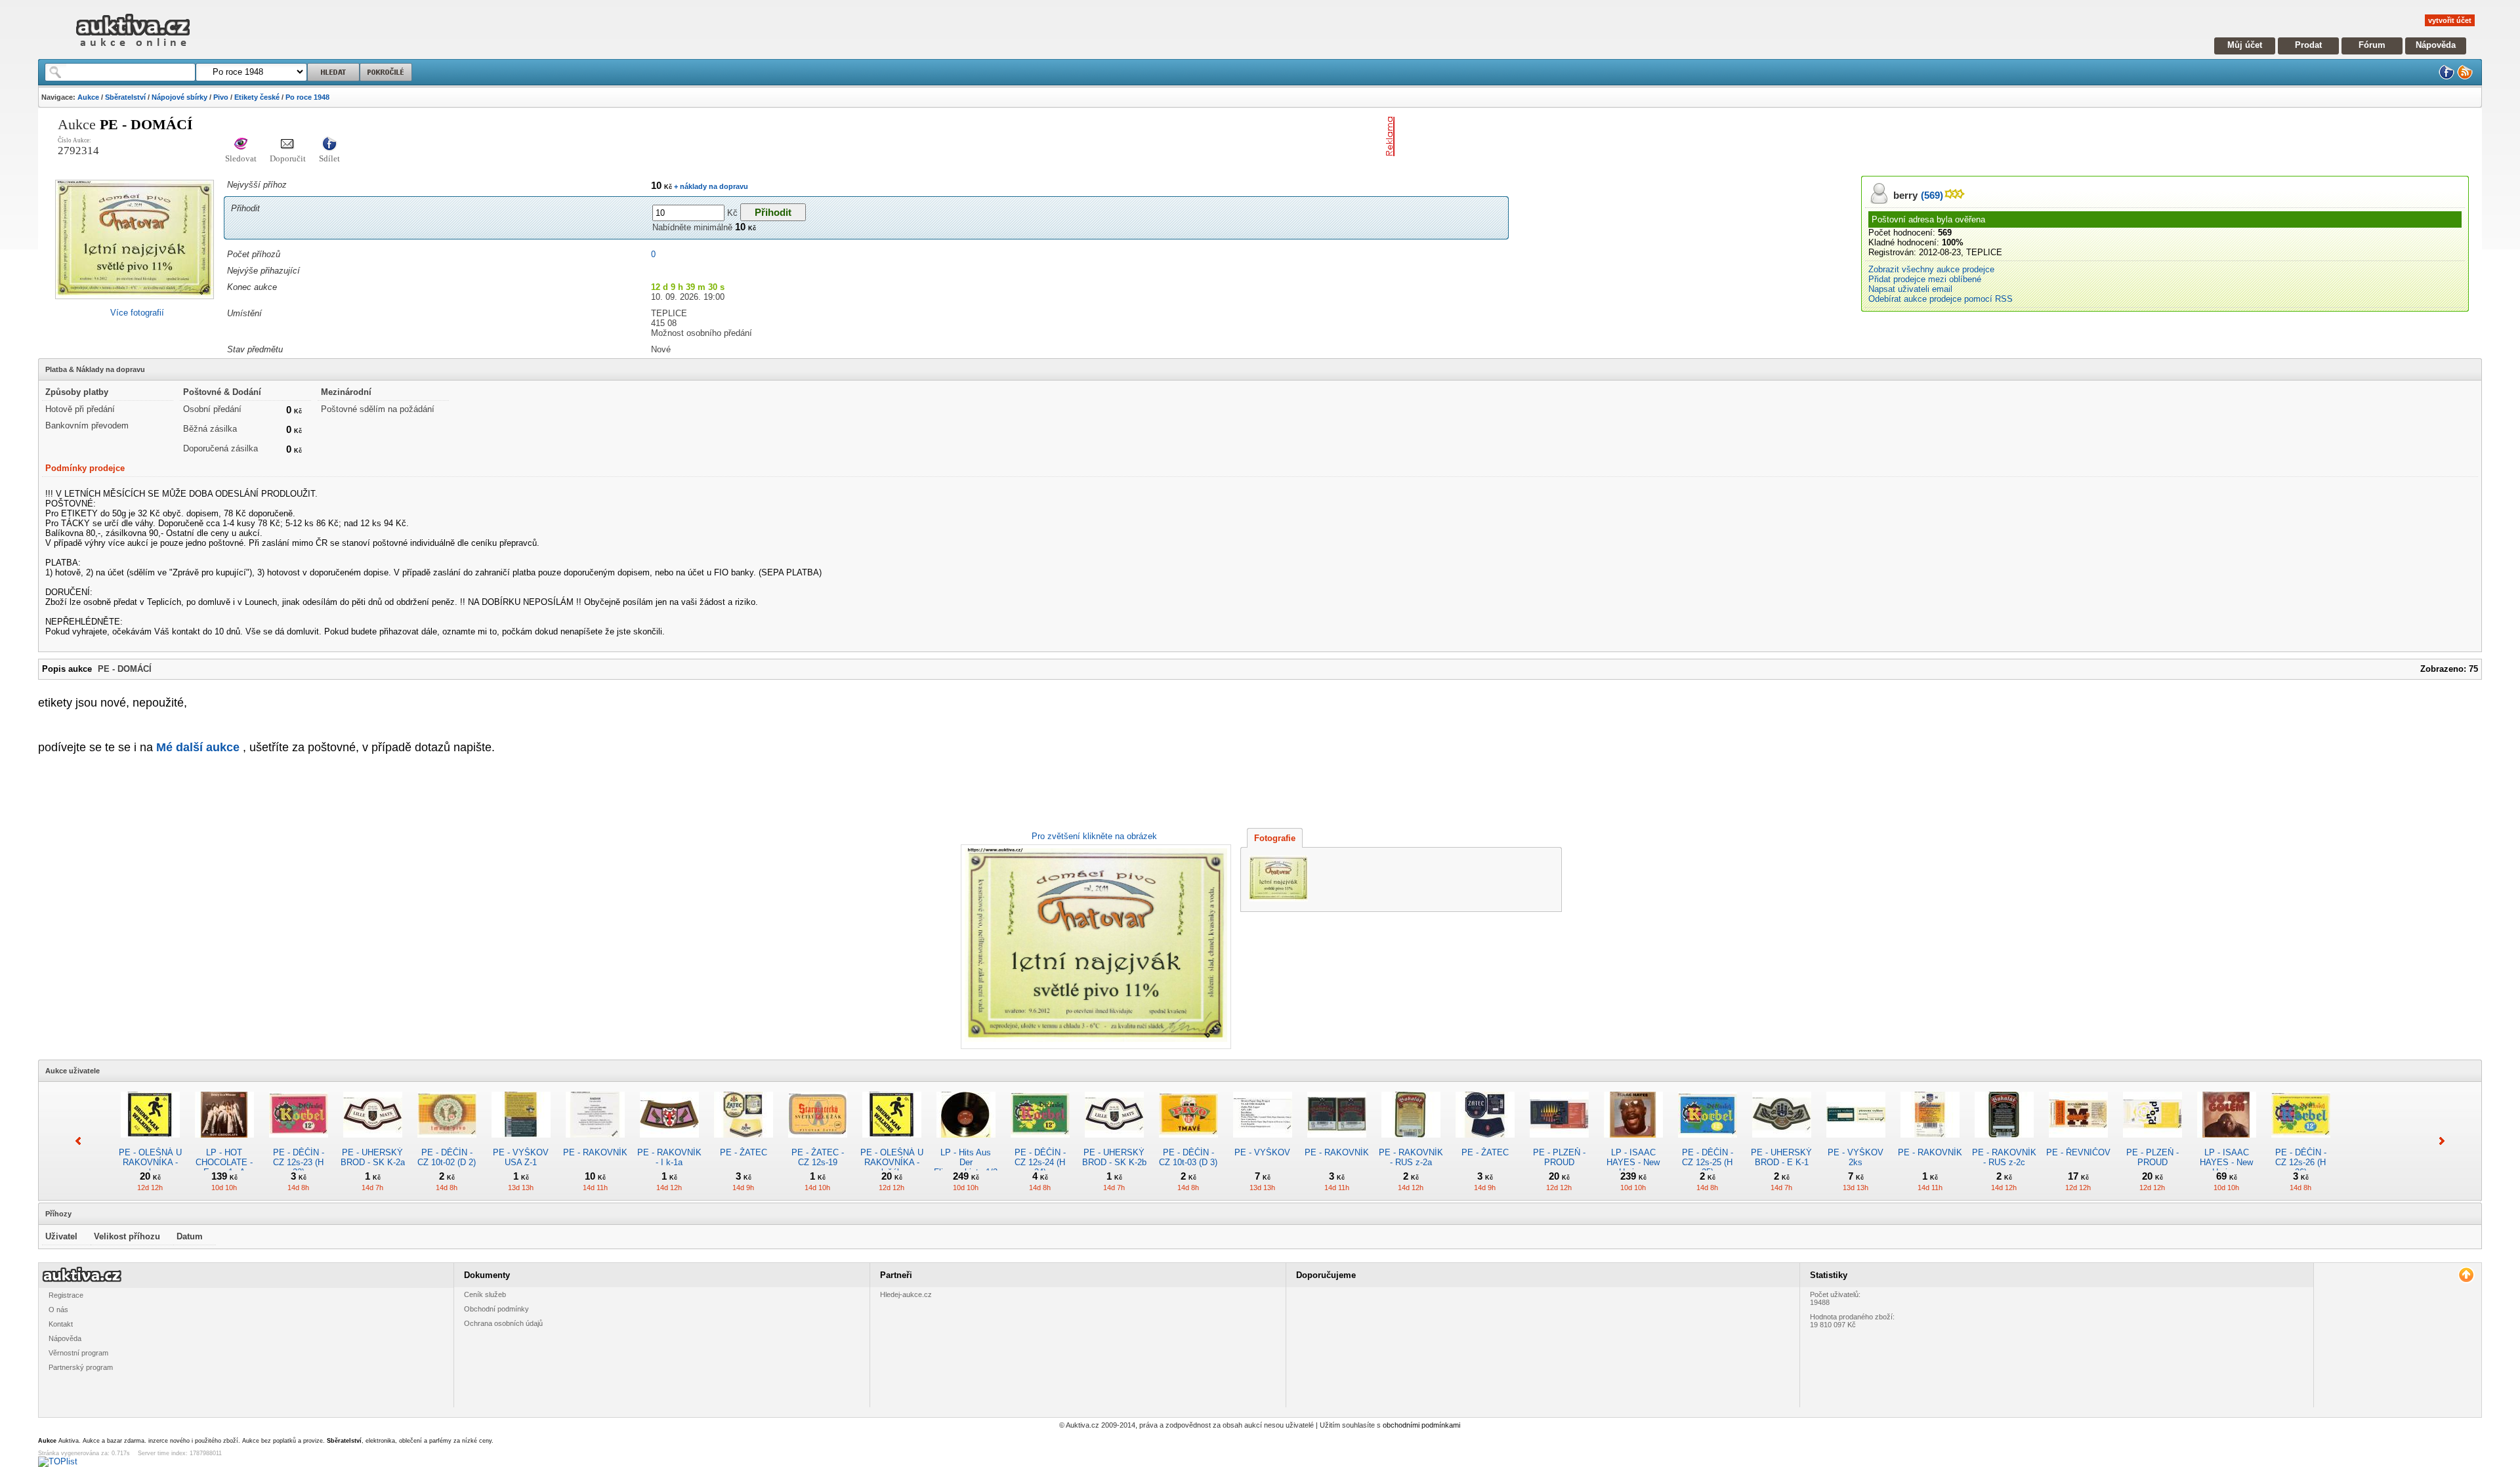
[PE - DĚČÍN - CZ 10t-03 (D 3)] (1188, 1143)
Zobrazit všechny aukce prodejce (1931, 269)
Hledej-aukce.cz (906, 1294)
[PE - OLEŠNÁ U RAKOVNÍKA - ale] (150, 1143)
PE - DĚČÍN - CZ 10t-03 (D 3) (1188, 1157)
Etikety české (257, 97)
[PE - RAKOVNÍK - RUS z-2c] (2004, 1143)
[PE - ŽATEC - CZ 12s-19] (818, 1143)
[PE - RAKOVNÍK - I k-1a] (669, 1143)
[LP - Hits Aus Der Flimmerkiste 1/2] (966, 1143)
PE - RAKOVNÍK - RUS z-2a (1411, 1157)
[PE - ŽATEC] (744, 1143)
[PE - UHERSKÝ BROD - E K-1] (1782, 1143)
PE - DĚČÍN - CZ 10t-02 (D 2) (447, 1157)
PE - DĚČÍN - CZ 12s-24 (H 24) (1040, 1162)
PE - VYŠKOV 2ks (1856, 1157)
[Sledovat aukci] (241, 145)
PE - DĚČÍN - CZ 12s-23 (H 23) (299, 1162)
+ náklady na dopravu (710, 186)
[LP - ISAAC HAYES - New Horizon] (1633, 1143)
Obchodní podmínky (496, 1309)
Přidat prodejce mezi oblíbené (1925, 279)
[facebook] (2446, 77)
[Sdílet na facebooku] (329, 145)
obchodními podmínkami (1421, 1425)
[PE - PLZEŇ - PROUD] (1559, 1143)
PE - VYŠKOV (1262, 1152)
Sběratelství (125, 97)
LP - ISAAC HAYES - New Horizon (1633, 1162)
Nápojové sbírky (179, 97)
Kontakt (61, 1324)
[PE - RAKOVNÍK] (595, 1143)
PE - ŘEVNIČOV (2078, 1152)
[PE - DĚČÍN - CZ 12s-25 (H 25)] (1708, 1143)
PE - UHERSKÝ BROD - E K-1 (1781, 1157)
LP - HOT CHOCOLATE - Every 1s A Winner (224, 1167)
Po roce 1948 (307, 97)
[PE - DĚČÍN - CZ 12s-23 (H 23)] (299, 1143)
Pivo (221, 97)
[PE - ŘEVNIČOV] (2078, 1143)
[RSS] (2465, 77)
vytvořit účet (2450, 20)
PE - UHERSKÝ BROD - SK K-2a (373, 1157)
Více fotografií (137, 313)
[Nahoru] (2466, 1275)
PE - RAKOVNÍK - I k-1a (669, 1157)
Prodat (2308, 45)
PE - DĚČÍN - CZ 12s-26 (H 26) (2301, 1162)
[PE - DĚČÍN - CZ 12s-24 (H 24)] (1040, 1143)
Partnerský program (81, 1367)
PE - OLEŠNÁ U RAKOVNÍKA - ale (150, 1162)
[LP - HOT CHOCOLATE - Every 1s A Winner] (224, 1143)
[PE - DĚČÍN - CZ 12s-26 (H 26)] (2301, 1143)
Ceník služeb (485, 1294)
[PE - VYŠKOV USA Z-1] (521, 1143)
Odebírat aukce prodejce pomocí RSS (1941, 299)
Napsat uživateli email (1910, 289)
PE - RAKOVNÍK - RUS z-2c (2004, 1157)
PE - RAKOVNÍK (595, 1152)
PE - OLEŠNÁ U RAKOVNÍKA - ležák (892, 1162)
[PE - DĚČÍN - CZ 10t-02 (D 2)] (447, 1143)
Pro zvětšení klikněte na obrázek (1094, 836)
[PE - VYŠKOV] (1263, 1143)
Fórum (2372, 45)
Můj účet (2245, 45)
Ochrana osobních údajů (503, 1323)
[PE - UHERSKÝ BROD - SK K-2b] (1114, 1143)
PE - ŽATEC (744, 1152)
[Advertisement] (1553, 136)
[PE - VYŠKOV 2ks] (1856, 1143)
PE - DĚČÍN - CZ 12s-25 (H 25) (1708, 1162)
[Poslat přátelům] (288, 145)
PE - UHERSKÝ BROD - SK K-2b (1114, 1157)
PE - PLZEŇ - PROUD (1559, 1157)
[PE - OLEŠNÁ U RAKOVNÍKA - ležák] (892, 1143)
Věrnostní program (78, 1353)
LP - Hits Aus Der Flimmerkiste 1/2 (966, 1162)
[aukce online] (133, 50)
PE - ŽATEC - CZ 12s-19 (818, 1157)
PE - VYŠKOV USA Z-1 (521, 1157)
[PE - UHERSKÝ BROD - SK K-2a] (373, 1143)
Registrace (66, 1295)
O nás (58, 1310)
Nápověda (2436, 45)
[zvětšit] (1094, 947)
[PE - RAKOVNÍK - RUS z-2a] (1411, 1143)
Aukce (88, 97)
